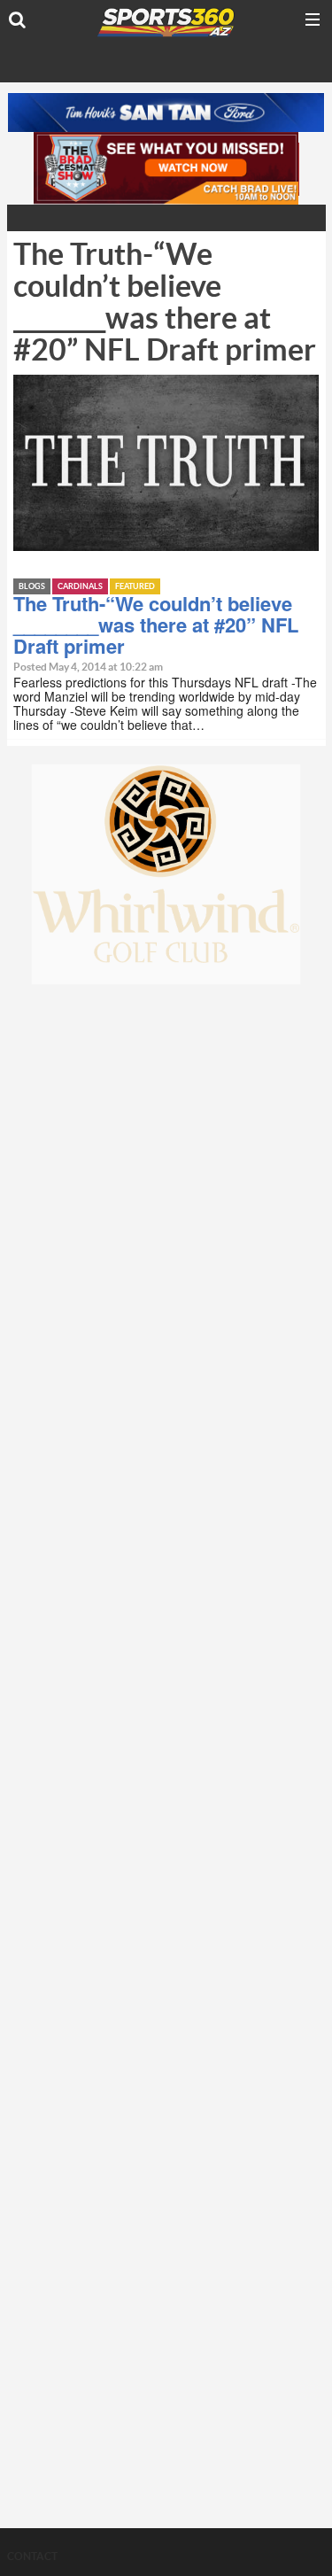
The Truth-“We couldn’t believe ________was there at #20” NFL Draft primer (156, 625)
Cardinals (80, 587)
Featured (135, 587)
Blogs (32, 587)
